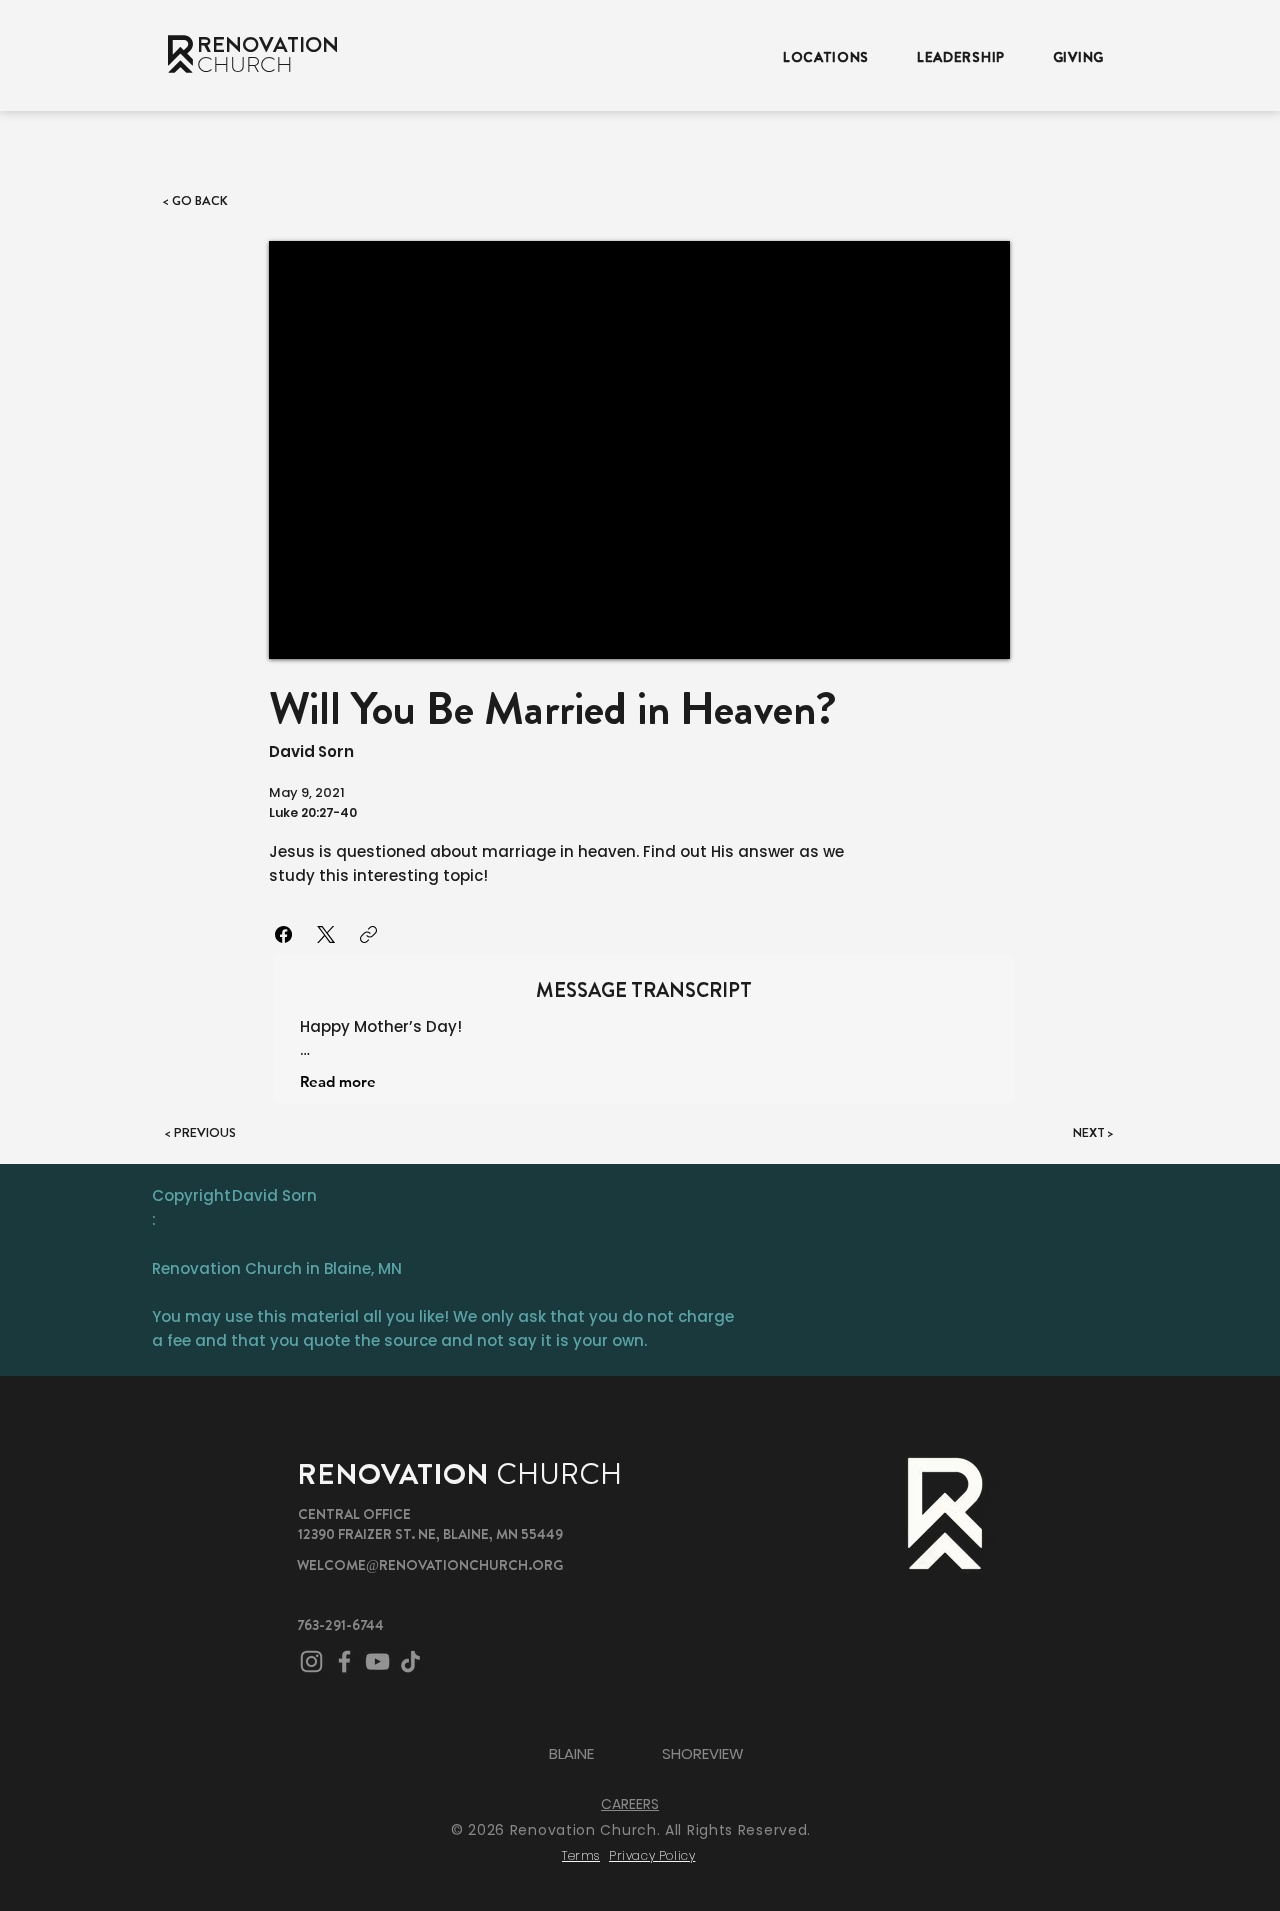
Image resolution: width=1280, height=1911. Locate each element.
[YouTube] (377, 1661)
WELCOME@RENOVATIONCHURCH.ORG (430, 1565)
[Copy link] (368, 934)
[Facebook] (283, 934)
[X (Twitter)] (326, 934)
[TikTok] (410, 1661)
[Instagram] (311, 1661)
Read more (338, 1081)
